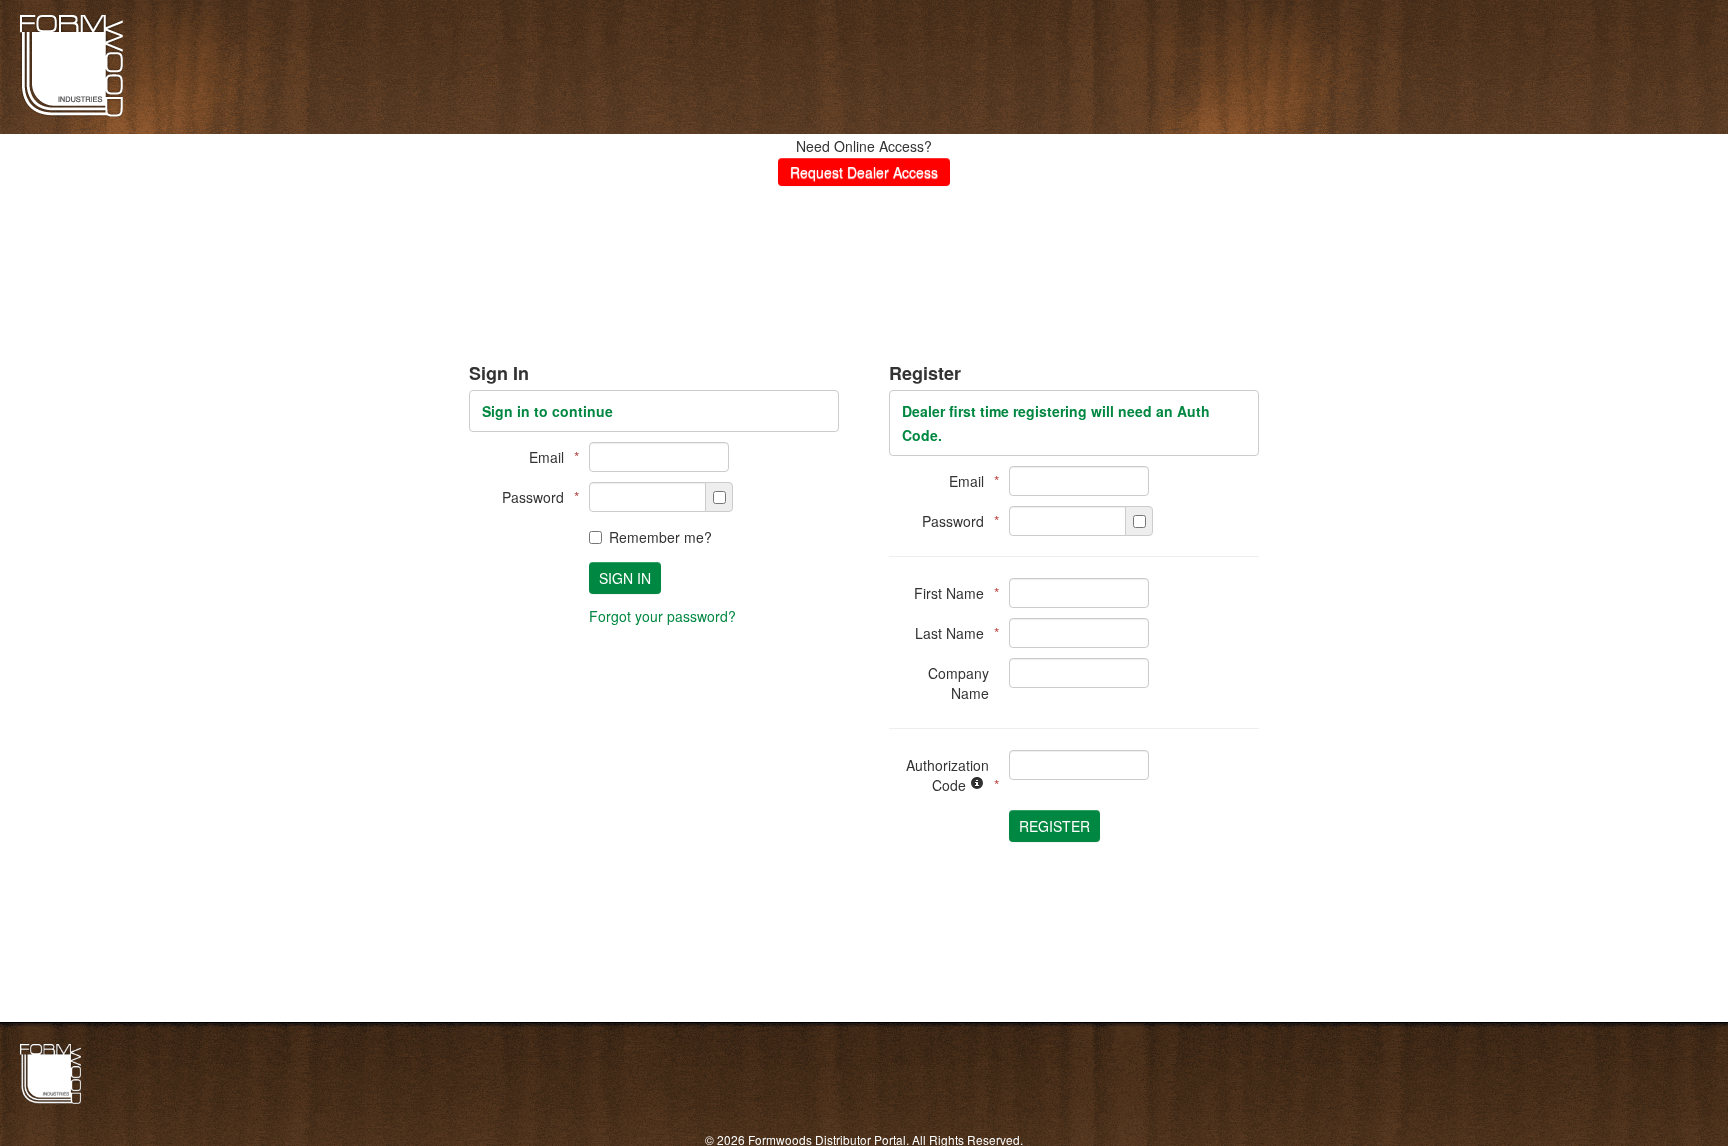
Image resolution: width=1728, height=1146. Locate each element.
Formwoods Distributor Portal (71, 114)
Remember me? (660, 537)
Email (549, 457)
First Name (951, 593)
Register (1054, 826)
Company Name (958, 683)
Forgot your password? (662, 616)
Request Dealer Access (864, 172)
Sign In (625, 578)
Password (535, 497)
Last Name (952, 633)
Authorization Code (947, 775)
